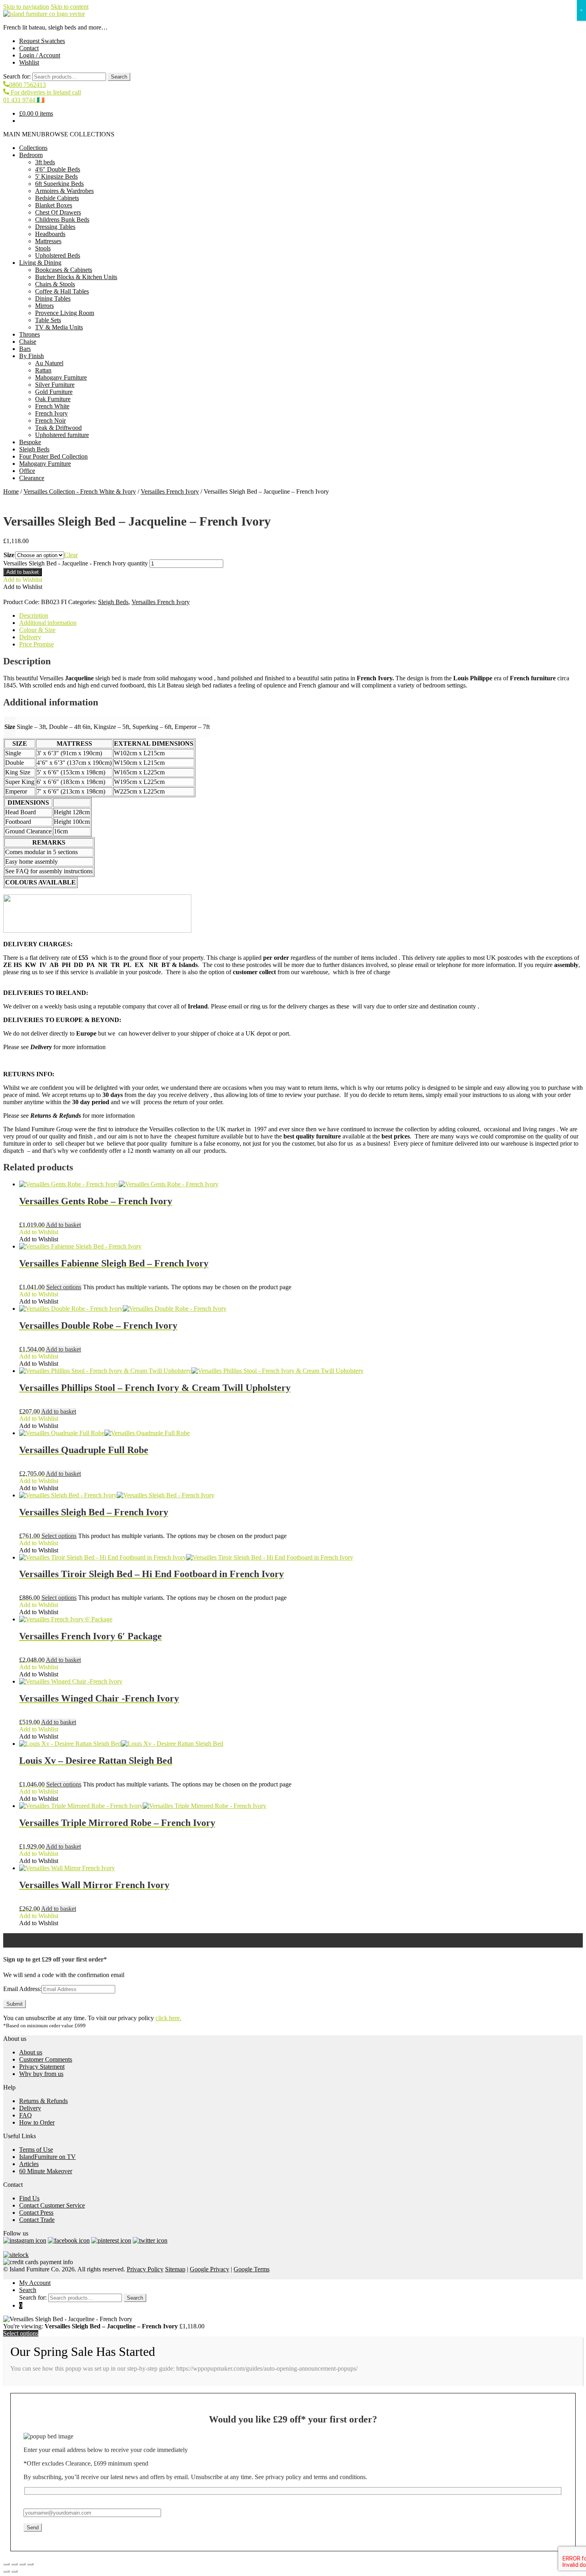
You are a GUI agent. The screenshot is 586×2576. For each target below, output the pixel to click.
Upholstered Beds (58, 255)
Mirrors (44, 306)
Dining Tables (53, 298)
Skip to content (70, 7)
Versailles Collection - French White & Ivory (80, 491)
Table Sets (48, 320)
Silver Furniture (55, 385)
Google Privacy (209, 2269)
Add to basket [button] (63, 1225)
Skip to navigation (26, 7)
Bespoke (30, 442)
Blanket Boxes (54, 205)
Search (119, 77)
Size (9, 555)
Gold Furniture (54, 392)
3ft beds (45, 162)
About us (31, 2052)
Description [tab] (34, 615)
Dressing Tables (55, 227)
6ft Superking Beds (59, 184)
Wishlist (29, 62)
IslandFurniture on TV (47, 2157)
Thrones (29, 334)
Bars (25, 349)
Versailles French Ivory (170, 491)
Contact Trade (37, 2220)
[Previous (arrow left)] (6, 2571)
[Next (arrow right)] (14, 2571)
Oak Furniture (53, 399)
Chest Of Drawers (58, 212)
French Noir (50, 420)
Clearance (32, 478)
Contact (29, 48)
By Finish (31, 356)
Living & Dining (40, 263)
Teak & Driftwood (58, 428)
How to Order (37, 2122)
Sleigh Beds (34, 449)
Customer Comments (46, 2059)
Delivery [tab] (30, 637)
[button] (59, 134)
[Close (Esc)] (30, 2564)
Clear (71, 555)
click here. (168, 2018)
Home (11, 491)
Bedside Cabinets (57, 198)
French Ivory (51, 413)
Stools (43, 248)
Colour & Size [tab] (37, 630)
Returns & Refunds (43, 2101)
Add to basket (23, 572)
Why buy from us (41, 2074)
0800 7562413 (28, 85)
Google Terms (252, 2269)
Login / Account (40, 55)
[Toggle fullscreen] (14, 2564)
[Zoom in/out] (6, 2564)
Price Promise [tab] (36, 644)
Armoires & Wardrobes (64, 191)
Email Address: (22, 1989)
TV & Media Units (59, 327)
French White (52, 406)
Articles (29, 2164)
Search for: (17, 76)
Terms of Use (36, 2150)
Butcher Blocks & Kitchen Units (76, 277)
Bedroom (31, 155)
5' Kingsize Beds (56, 176)
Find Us (29, 2198)
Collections (33, 148)
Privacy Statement (42, 2067)
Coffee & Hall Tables (62, 291)
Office (27, 471)
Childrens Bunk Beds (62, 220)
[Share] (22, 2564)
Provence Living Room (65, 313)
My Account (35, 2283)
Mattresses (48, 241)
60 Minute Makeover (46, 2171)
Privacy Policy (145, 2269)
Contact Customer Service (52, 2205)
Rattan (43, 370)
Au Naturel (49, 363)
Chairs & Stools (55, 284)
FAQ (26, 2115)
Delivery (30, 2108)
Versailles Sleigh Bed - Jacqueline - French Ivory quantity (76, 563)
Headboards (50, 234)
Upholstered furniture (62, 435)
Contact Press (36, 2213)
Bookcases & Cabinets (64, 270)
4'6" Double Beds (58, 169)
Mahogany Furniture (61, 377)
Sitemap (175, 2269)
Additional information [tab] (48, 623)
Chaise (28, 342)
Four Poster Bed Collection (53, 456)
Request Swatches (42, 41)
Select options (64, 1287)
